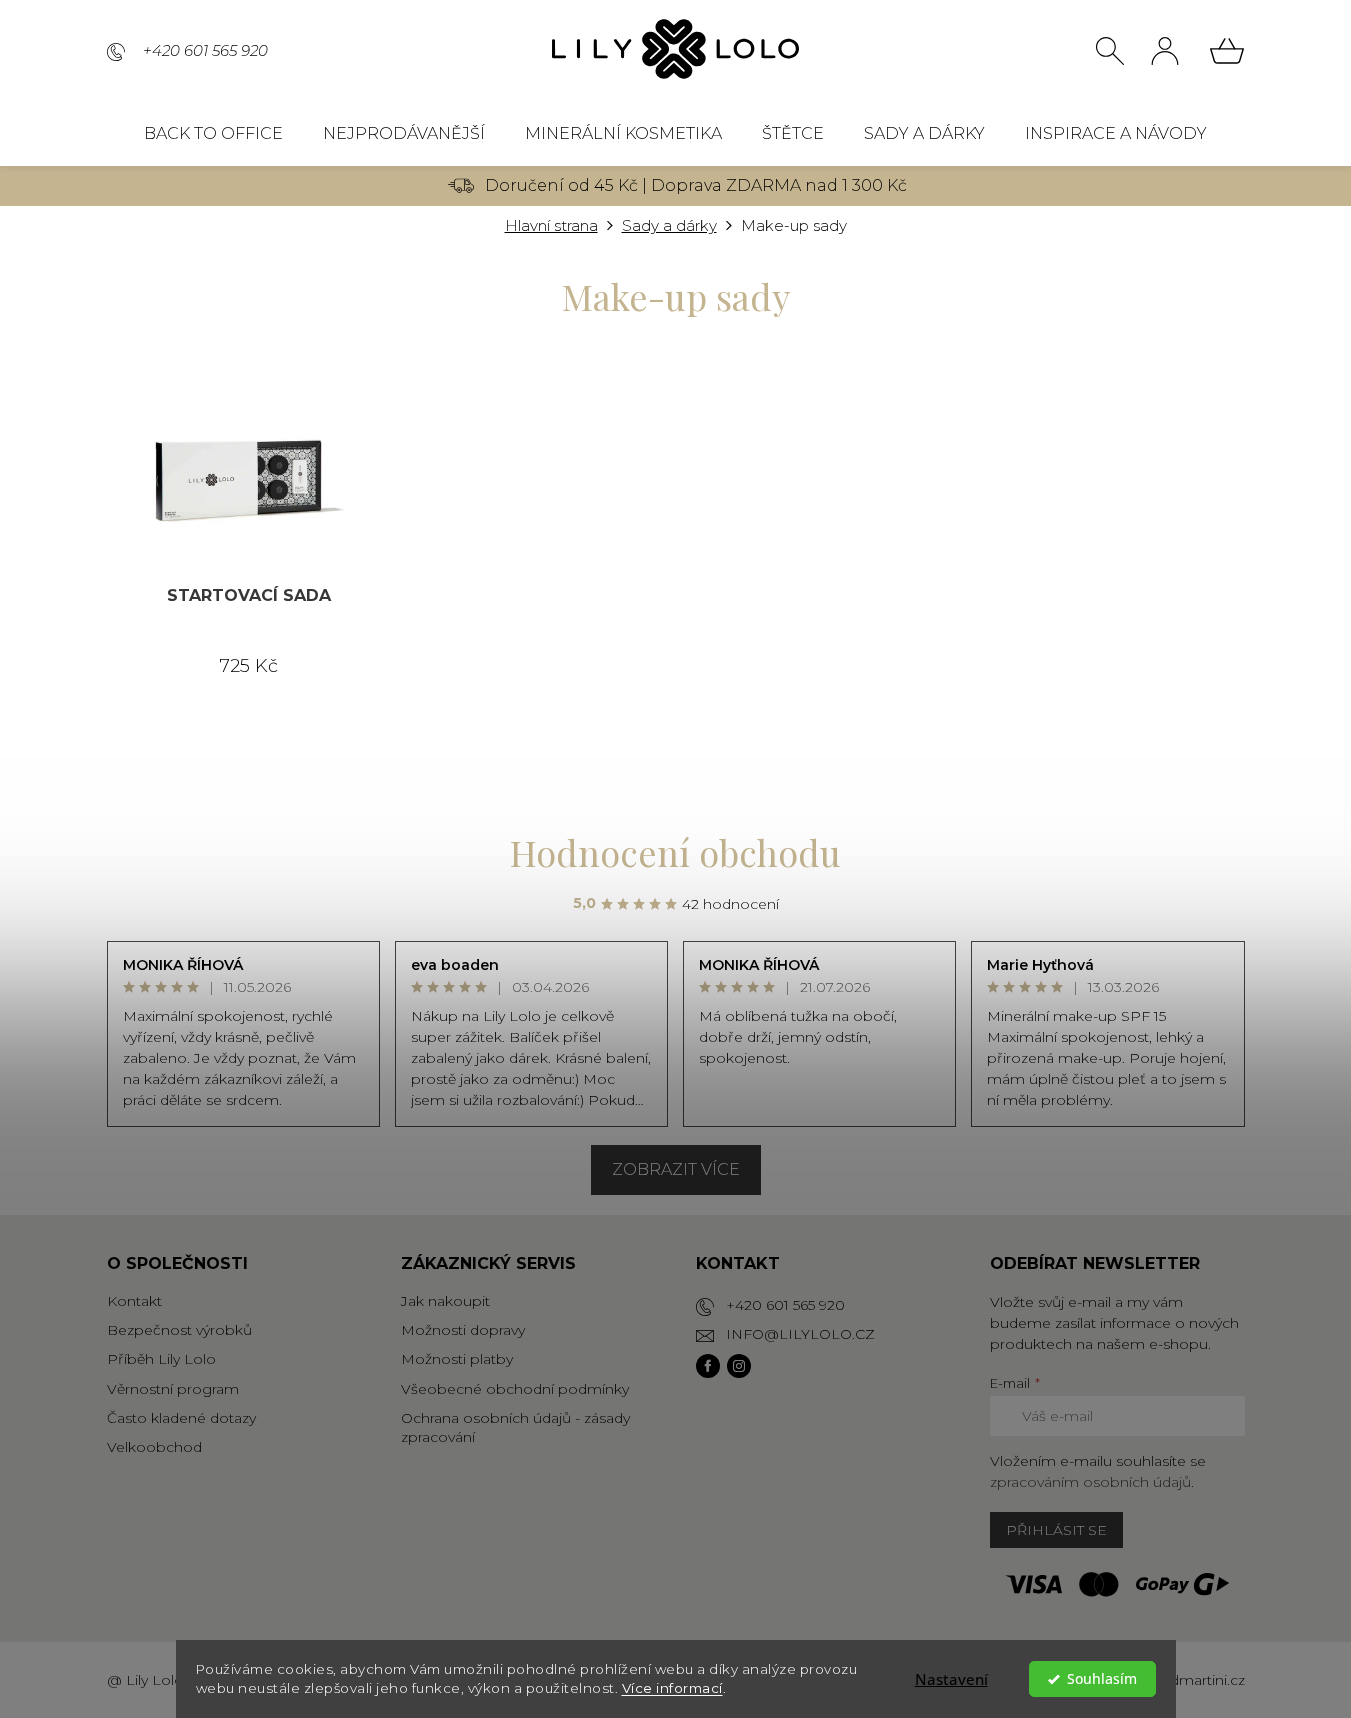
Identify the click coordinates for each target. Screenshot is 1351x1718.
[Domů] (551, 226)
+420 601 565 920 (785, 1305)
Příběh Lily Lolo (161, 1359)
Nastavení (951, 1679)
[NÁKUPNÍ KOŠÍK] (1227, 51)
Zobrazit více (676, 1169)
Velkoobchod (154, 1447)
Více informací (672, 1688)
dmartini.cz (1207, 1680)
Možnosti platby (457, 1359)
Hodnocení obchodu (675, 852)
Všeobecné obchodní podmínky (515, 1389)
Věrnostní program (173, 1389)
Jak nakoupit (445, 1301)
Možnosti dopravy (463, 1330)
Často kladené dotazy (181, 1418)
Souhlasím (1102, 1679)
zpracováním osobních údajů (1090, 1482)
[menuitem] (213, 134)
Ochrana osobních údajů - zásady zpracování (515, 1427)
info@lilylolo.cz (800, 1334)
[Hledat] (1110, 51)
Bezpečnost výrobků (179, 1330)
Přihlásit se (1056, 1530)
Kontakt (134, 1301)
